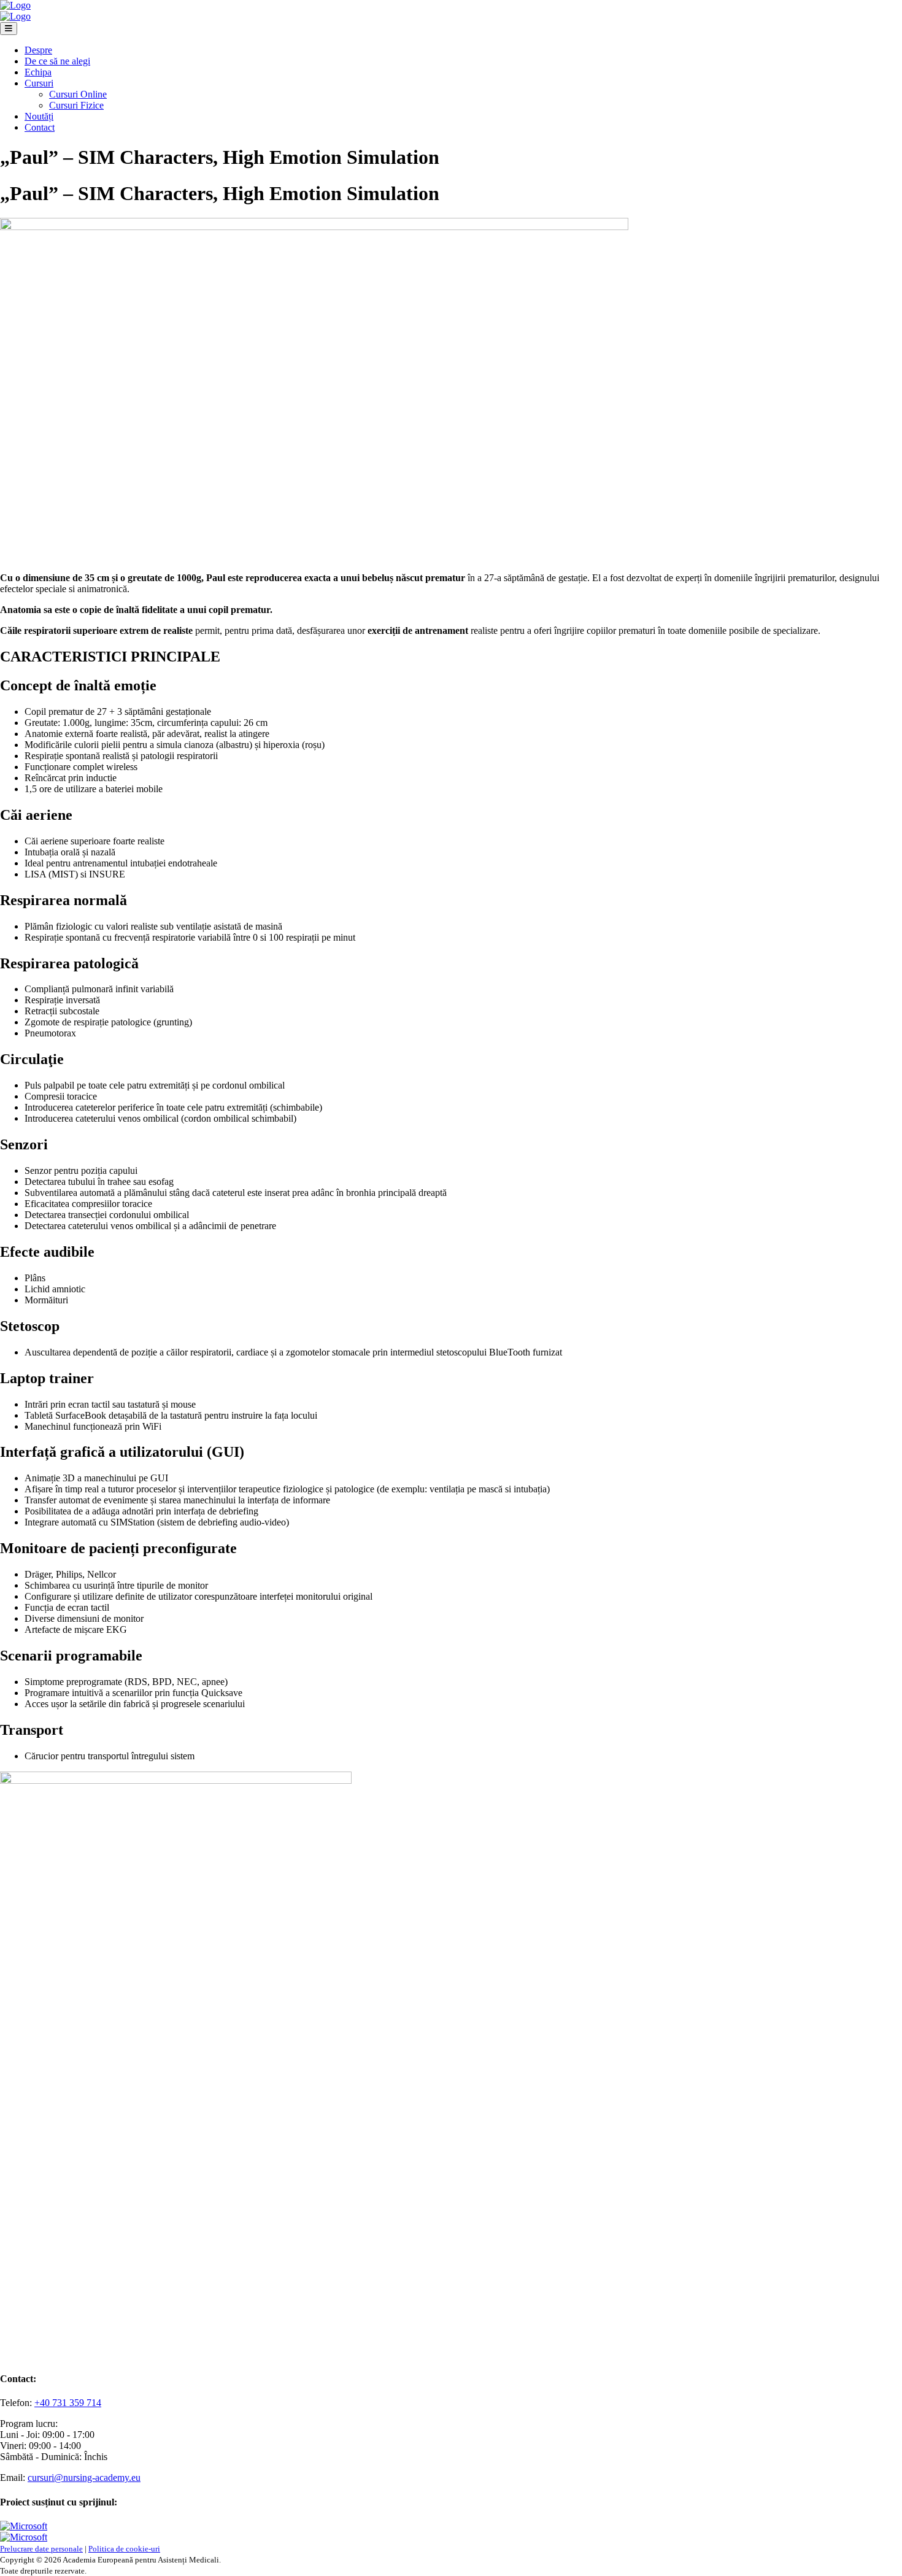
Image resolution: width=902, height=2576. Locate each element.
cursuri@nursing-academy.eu (84, 2478)
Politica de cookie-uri (124, 2549)
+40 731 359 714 (68, 2403)
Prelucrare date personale (41, 2549)
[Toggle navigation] (9, 29)
